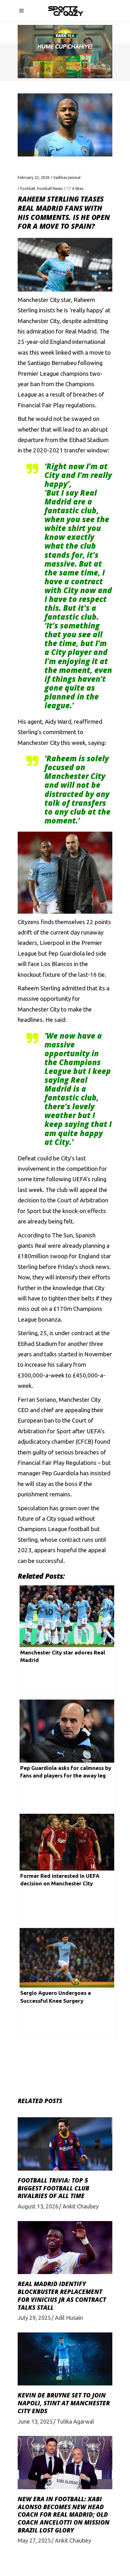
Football (28, 189)
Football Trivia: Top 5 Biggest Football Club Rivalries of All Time (53, 2188)
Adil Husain (69, 2318)
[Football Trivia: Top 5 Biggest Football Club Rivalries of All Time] (65, 2144)
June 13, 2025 (35, 2421)
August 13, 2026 (38, 2206)
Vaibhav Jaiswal (67, 177)
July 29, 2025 (34, 2318)
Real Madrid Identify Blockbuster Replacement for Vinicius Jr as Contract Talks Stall (62, 2296)
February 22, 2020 (34, 177)
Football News (50, 189)
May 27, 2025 (34, 2540)
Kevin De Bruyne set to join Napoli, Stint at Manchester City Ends (64, 2403)
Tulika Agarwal (75, 2421)
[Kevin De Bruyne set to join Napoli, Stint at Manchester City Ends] (65, 2359)
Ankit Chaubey (81, 2206)
